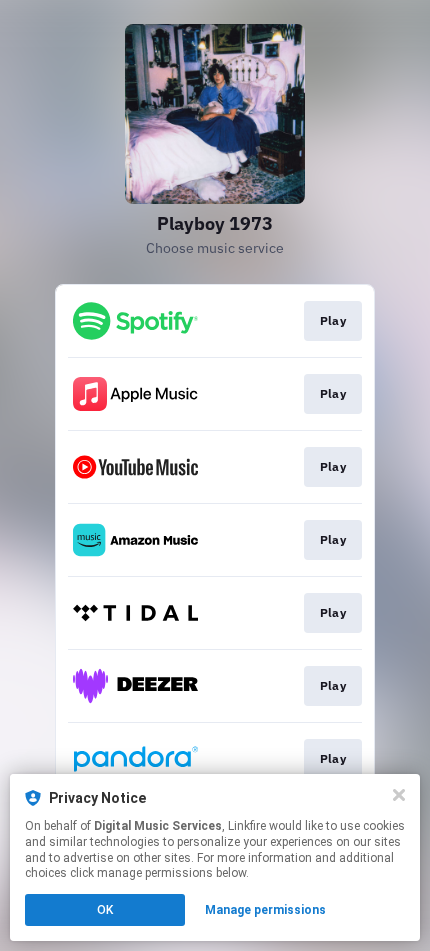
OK (105, 910)
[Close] (399, 795)
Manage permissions (265, 910)
